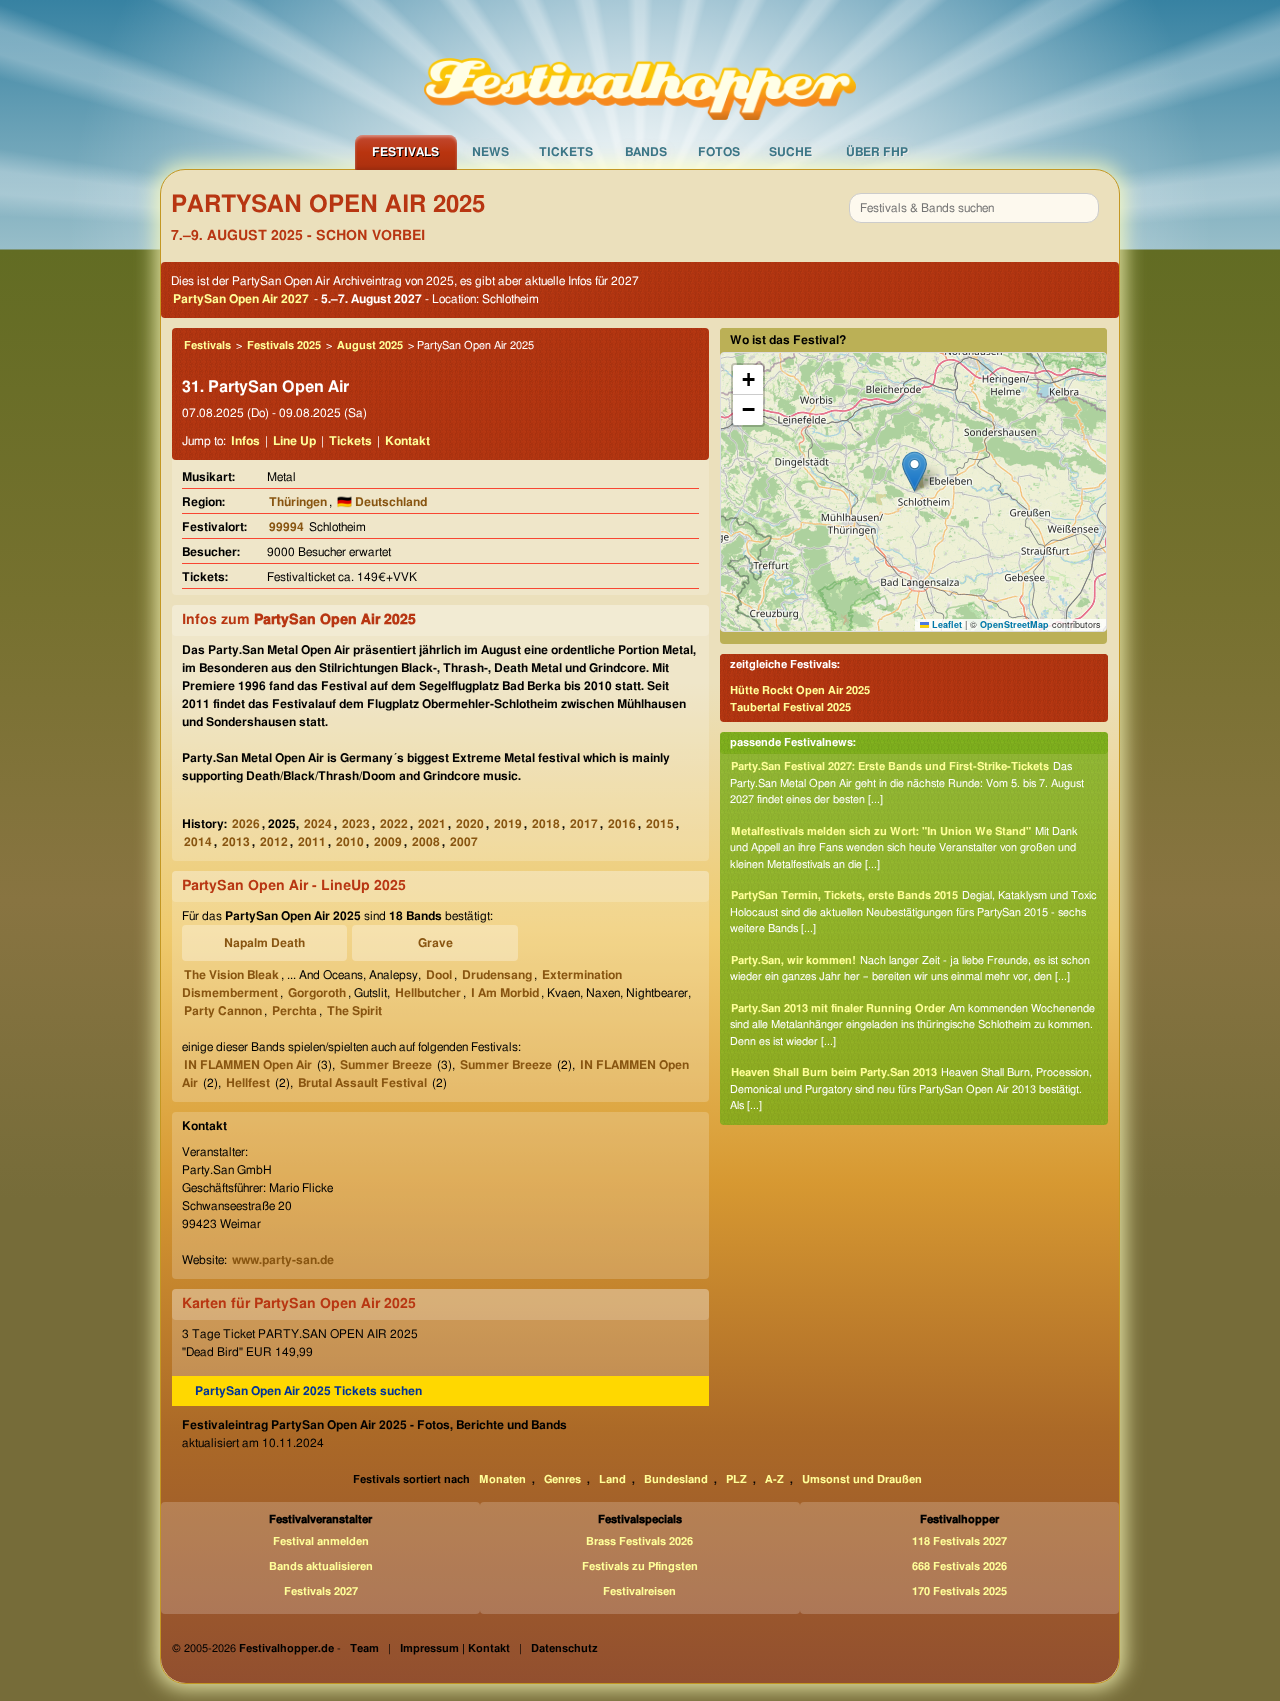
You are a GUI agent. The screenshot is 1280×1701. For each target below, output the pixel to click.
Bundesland (676, 1479)
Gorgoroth (317, 993)
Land (612, 1479)
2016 (622, 824)
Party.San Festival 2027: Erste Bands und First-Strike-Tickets (890, 766)
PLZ (736, 1479)
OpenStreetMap (1014, 624)
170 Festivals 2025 (959, 1591)
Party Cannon (223, 1011)
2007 (464, 842)
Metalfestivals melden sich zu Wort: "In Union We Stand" (881, 831)
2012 (274, 842)
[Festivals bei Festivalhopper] (640, 67)
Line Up (294, 441)
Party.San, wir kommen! (793, 960)
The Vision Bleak (231, 975)
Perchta (294, 1011)
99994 (286, 527)
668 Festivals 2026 (959, 1566)
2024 (318, 824)
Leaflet (945, 624)
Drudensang (497, 975)
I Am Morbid (505, 993)
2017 (584, 824)
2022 (394, 824)
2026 (246, 824)
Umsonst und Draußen (862, 1479)
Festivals (405, 152)
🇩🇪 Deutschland (382, 502)
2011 (312, 842)
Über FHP (877, 152)
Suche (790, 152)
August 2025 (370, 345)
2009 (388, 842)
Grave (435, 943)
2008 (426, 842)
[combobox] (974, 208)
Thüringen (298, 502)
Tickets (566, 152)
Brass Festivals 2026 (639, 1541)
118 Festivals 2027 (959, 1541)
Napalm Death (264, 943)
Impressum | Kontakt (455, 1648)
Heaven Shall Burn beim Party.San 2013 (834, 1072)
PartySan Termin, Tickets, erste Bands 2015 (844, 895)
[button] (914, 471)
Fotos (719, 152)
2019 (508, 824)
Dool (439, 975)
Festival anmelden (321, 1541)
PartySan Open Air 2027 (241, 299)
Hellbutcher (428, 993)
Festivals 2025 (284, 345)
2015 (660, 824)
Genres (562, 1479)
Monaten (502, 1479)
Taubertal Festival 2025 (790, 707)
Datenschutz (564, 1648)
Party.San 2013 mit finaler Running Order (838, 1008)
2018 (546, 824)
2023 (356, 824)
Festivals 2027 (321, 1591)
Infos (245, 441)
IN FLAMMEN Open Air (248, 1065)
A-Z (774, 1479)
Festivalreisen (639, 1591)
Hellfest (248, 1083)
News (490, 152)
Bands (646, 152)
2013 (236, 842)
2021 (432, 824)
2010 (350, 842)
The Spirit (354, 1011)
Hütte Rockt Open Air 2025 (800, 690)
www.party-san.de (283, 1260)
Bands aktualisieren (321, 1566)
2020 (470, 824)
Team (364, 1648)
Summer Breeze (386, 1065)
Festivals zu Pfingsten (640, 1566)
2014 (198, 842)
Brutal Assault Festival (362, 1083)
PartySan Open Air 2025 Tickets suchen (308, 1391)
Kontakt (407, 441)
